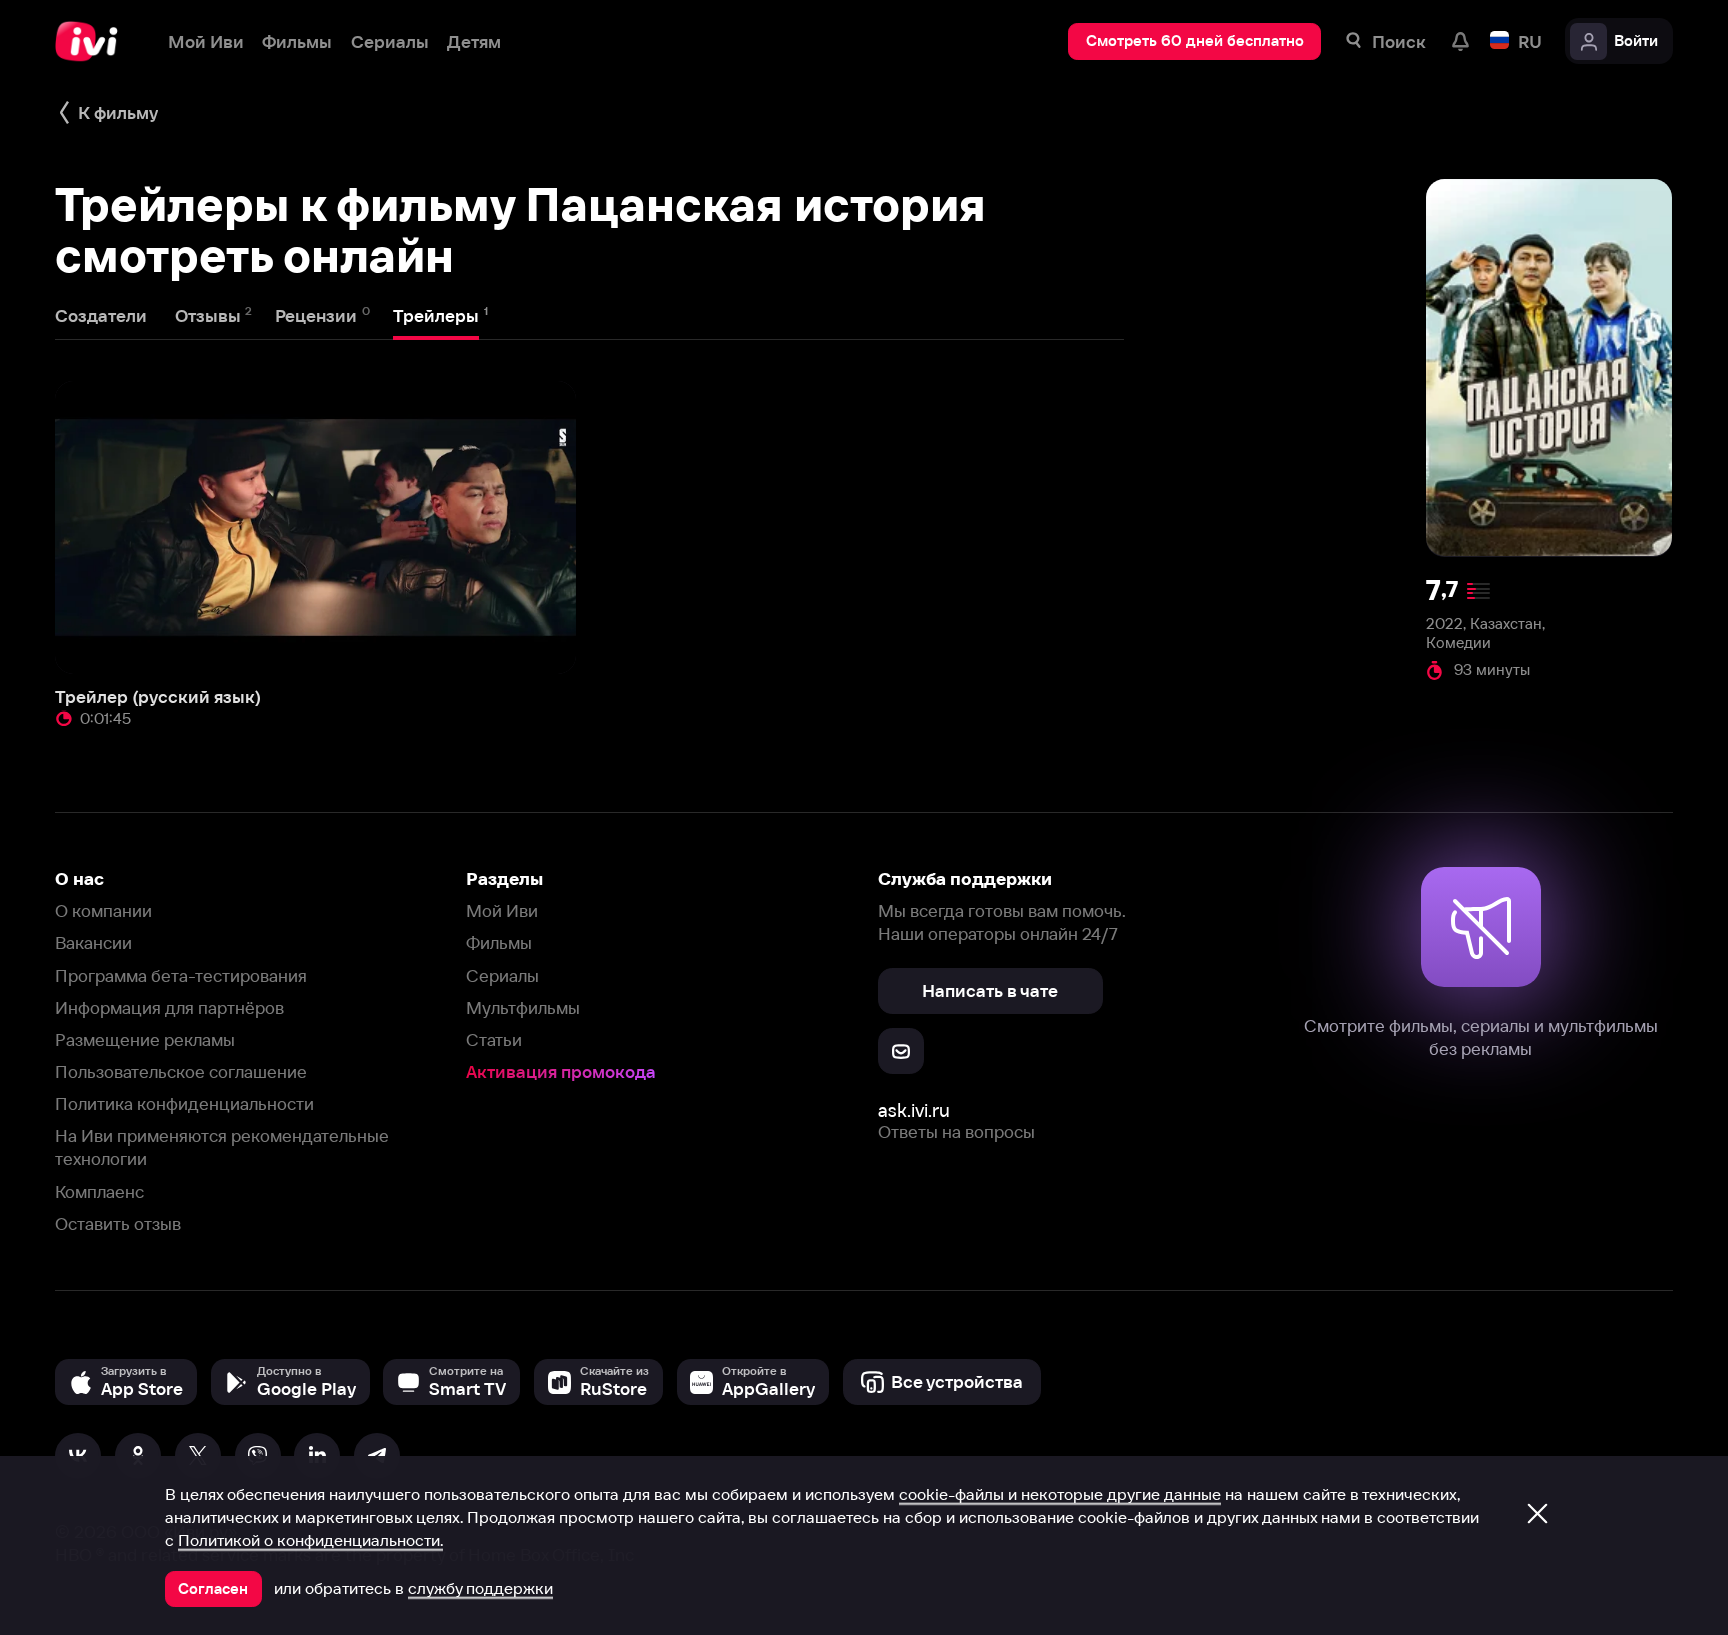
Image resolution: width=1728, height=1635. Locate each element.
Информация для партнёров (169, 1007)
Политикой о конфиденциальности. (310, 1540)
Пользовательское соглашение (181, 1071)
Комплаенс (99, 1191)
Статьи (494, 1039)
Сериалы (502, 975)
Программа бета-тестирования (181, 975)
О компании (103, 910)
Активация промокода (561, 1071)
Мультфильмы (523, 1007)
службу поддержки (480, 1588)
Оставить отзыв (118, 1223)
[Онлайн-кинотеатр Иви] (93, 41)
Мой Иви (502, 910)
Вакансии (93, 942)
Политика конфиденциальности (184, 1103)
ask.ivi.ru (914, 1110)
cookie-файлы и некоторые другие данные (1060, 1494)
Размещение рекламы (145, 1039)
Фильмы (499, 942)
